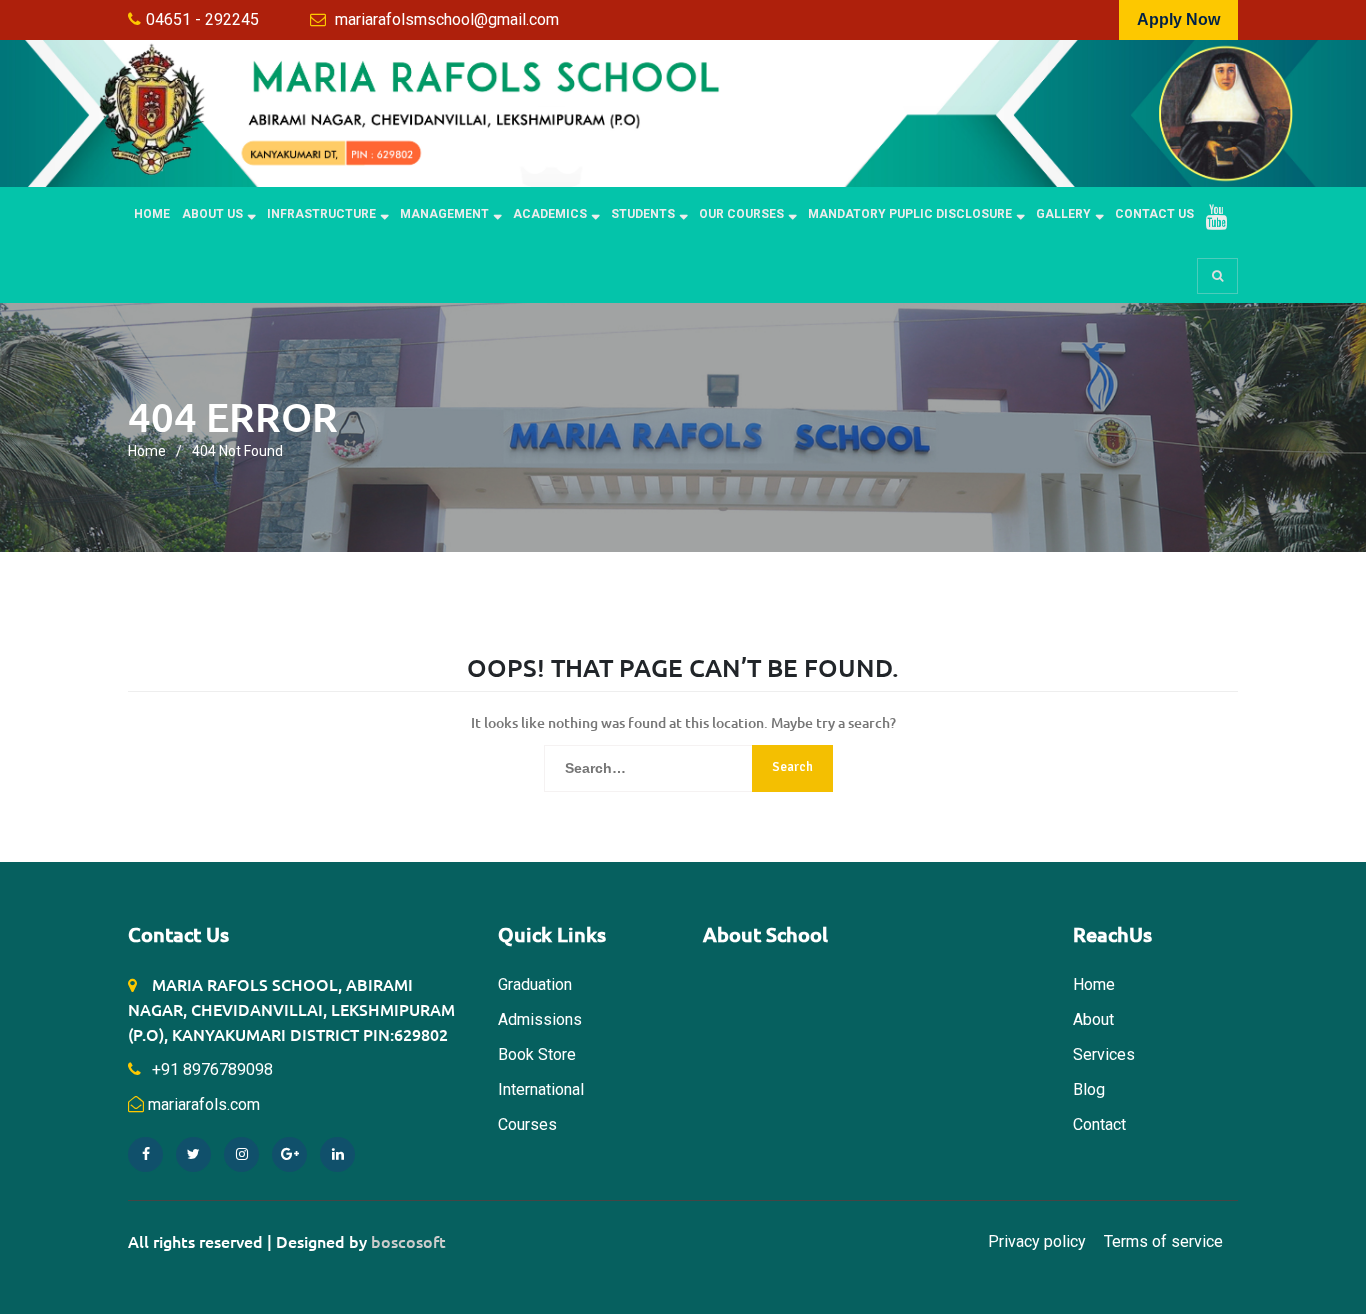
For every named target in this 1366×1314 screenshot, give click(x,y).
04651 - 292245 (202, 19)
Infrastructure (321, 214)
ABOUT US (212, 214)
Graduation (535, 984)
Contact (1099, 1124)
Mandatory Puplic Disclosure (910, 214)
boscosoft (408, 1241)
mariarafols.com (204, 1104)
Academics (550, 214)
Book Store (537, 1054)
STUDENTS (643, 214)
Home (152, 214)
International (541, 1089)
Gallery (1063, 214)
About (1093, 1019)
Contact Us (1154, 214)
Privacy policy (1037, 1241)
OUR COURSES (741, 214)
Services (1104, 1054)
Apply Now (1178, 19)
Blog (1089, 1089)
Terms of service (1163, 1241)
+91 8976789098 (210, 1069)
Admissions (540, 1019)
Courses (527, 1124)
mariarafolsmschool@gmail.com (447, 19)
